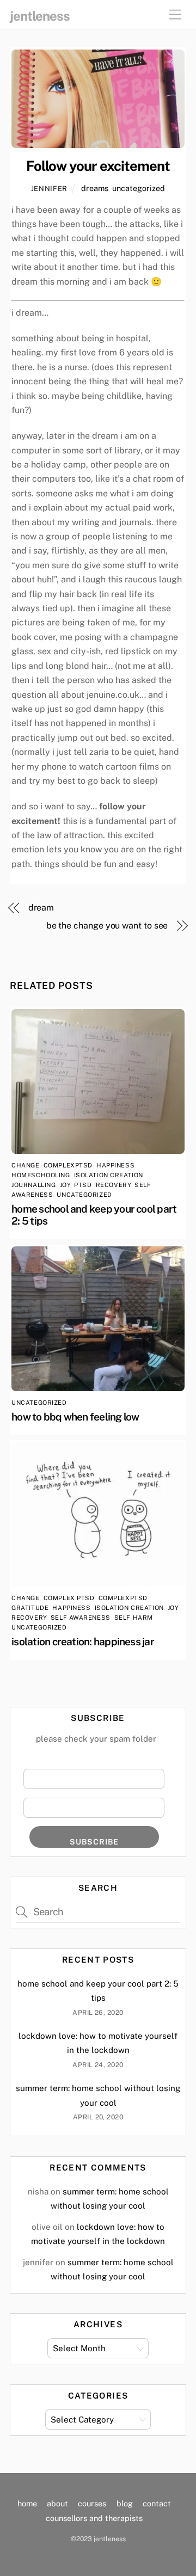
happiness (115, 1165)
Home (27, 2503)
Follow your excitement (98, 166)
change (25, 1165)
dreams (95, 188)
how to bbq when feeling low (75, 1417)
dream (41, 908)
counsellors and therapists (94, 2518)
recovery (113, 1185)
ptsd (83, 1185)
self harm (134, 1618)
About (57, 2503)
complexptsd (68, 1165)
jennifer (49, 189)
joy (65, 1185)
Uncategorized (139, 188)
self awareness (81, 1618)
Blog (125, 2503)
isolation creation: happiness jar (83, 1641)
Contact (157, 2503)
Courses (92, 2503)
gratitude (30, 1608)
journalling (33, 1185)
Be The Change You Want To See (107, 926)
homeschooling (41, 1175)
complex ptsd (69, 1598)
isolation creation (109, 1175)
